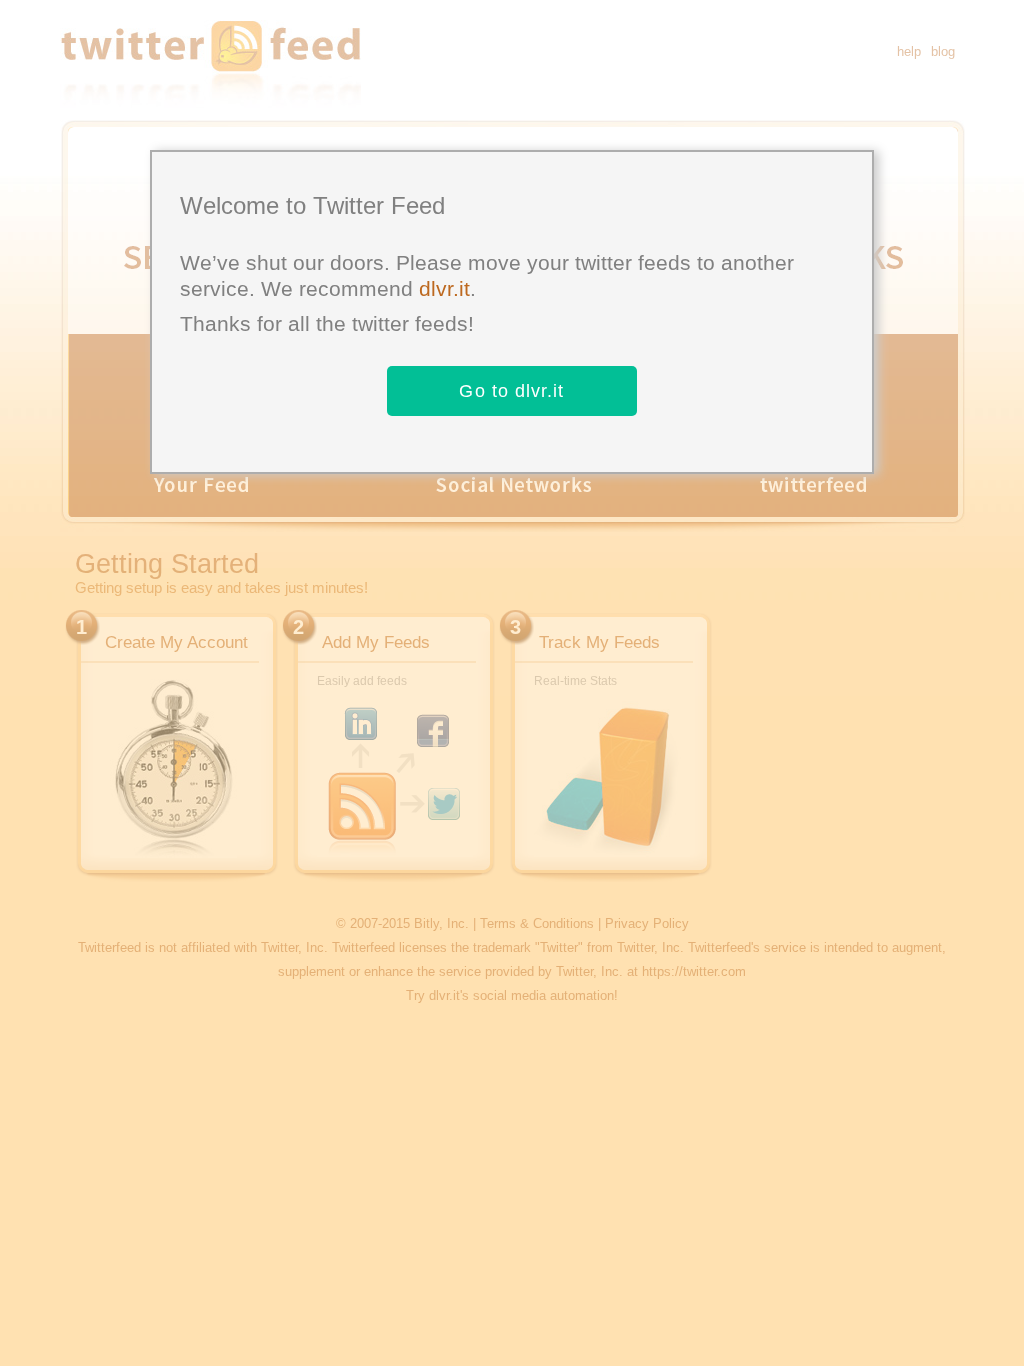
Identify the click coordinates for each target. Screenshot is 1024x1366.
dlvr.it (444, 288)
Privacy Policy (647, 923)
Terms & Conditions (537, 923)
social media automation (543, 995)
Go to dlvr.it (511, 391)
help (909, 51)
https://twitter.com (694, 971)
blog (943, 51)
